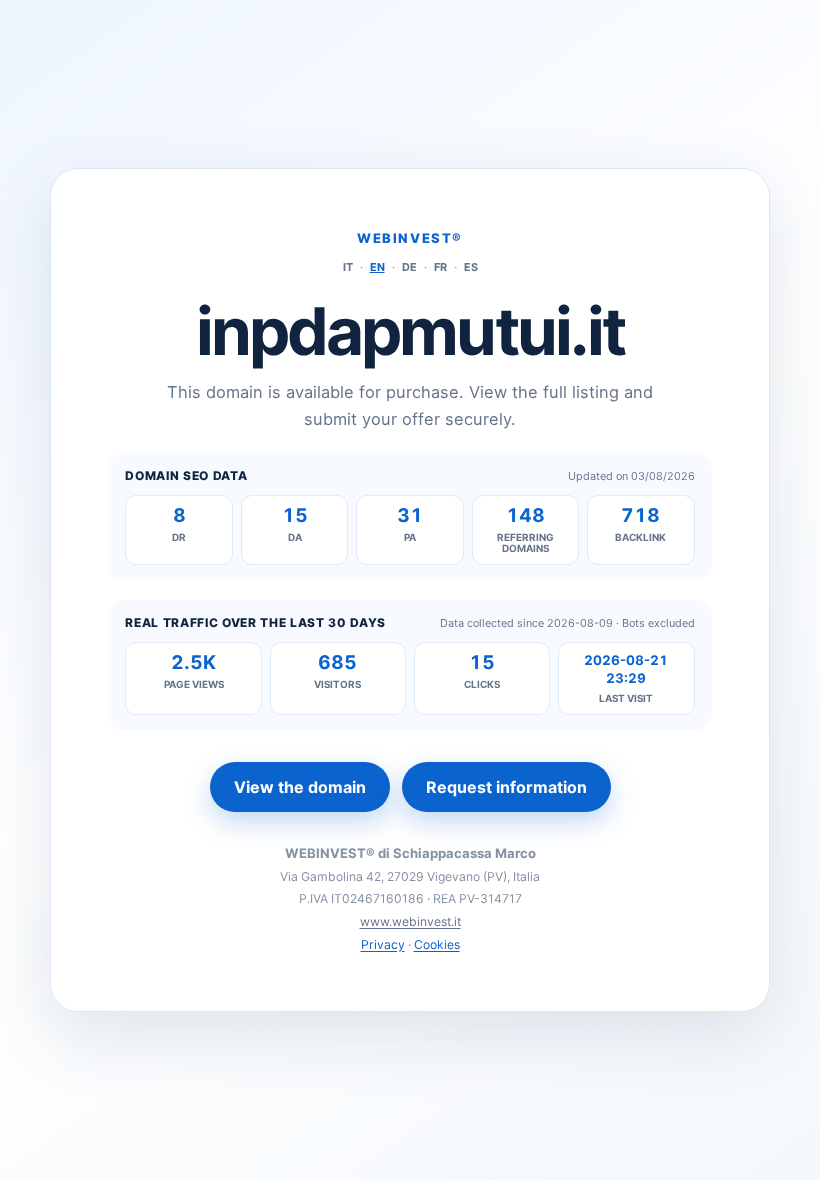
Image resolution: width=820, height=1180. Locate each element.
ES (471, 267)
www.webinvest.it (410, 921)
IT (348, 267)
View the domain (300, 787)
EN (377, 267)
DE (409, 267)
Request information (506, 787)
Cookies (437, 944)
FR (440, 267)
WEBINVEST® (410, 238)
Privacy (383, 944)
